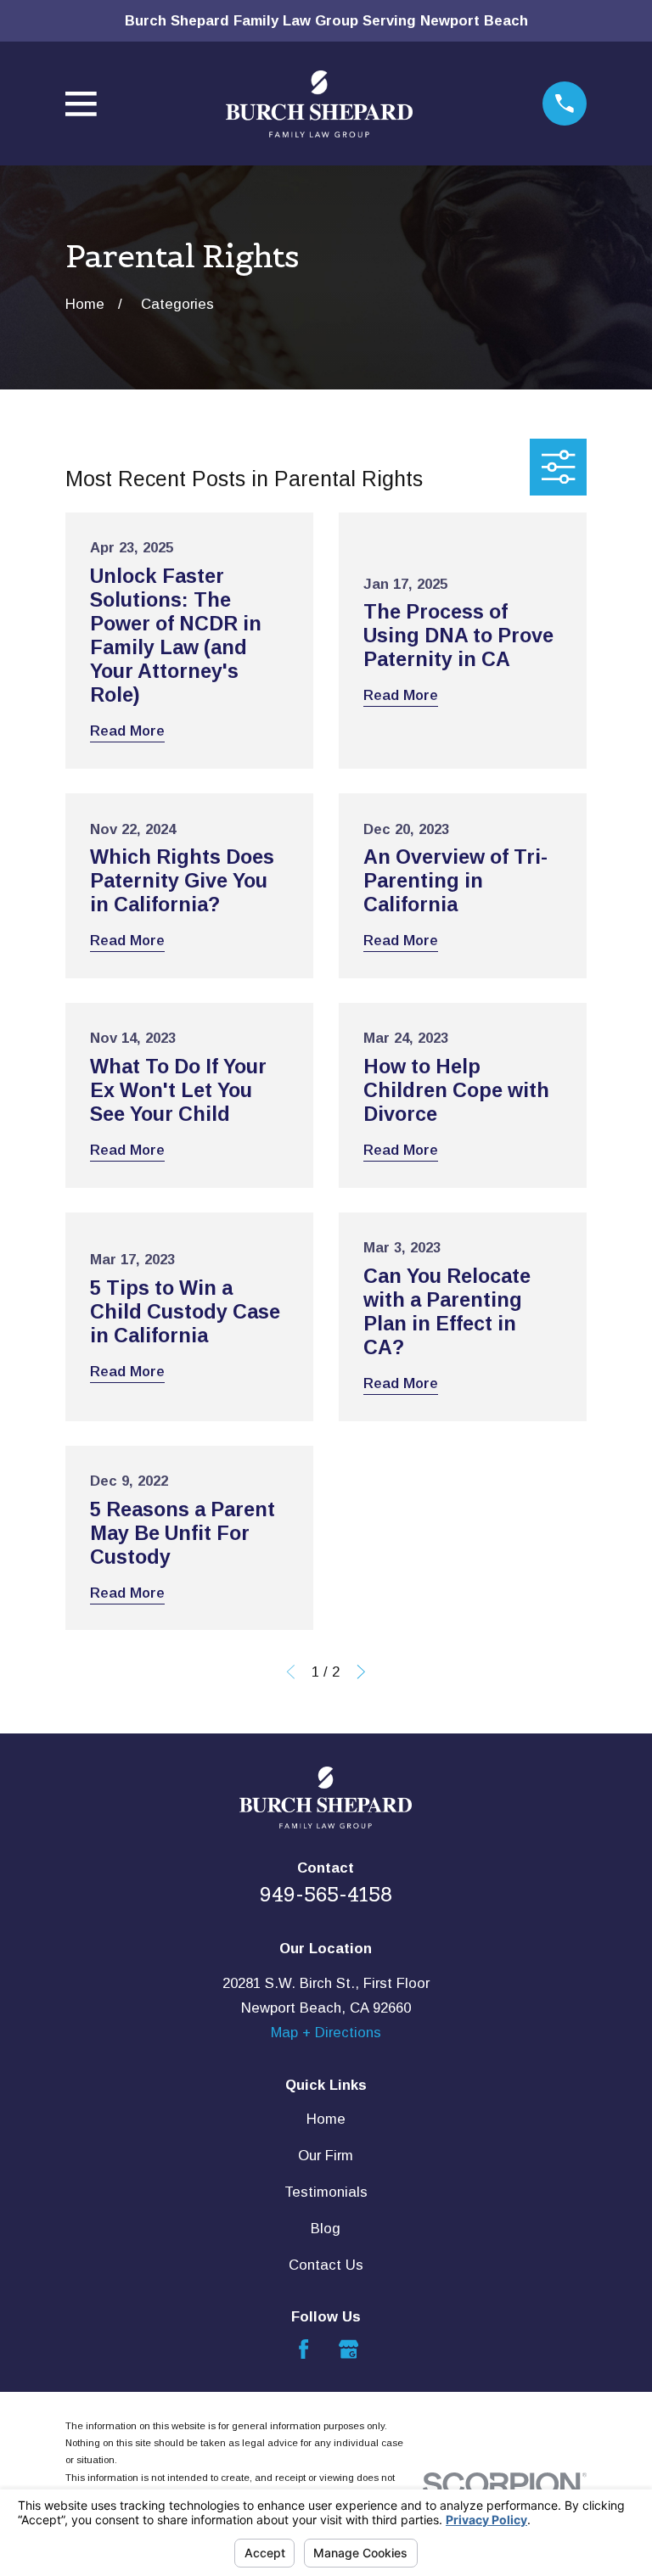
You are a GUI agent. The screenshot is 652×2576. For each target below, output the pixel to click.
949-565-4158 (326, 1895)
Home (326, 2119)
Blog (326, 2229)
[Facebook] (304, 2349)
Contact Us (326, 2265)
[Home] (319, 104)
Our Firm (326, 2156)
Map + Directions (326, 2033)
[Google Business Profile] (348, 2349)
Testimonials (326, 2192)
